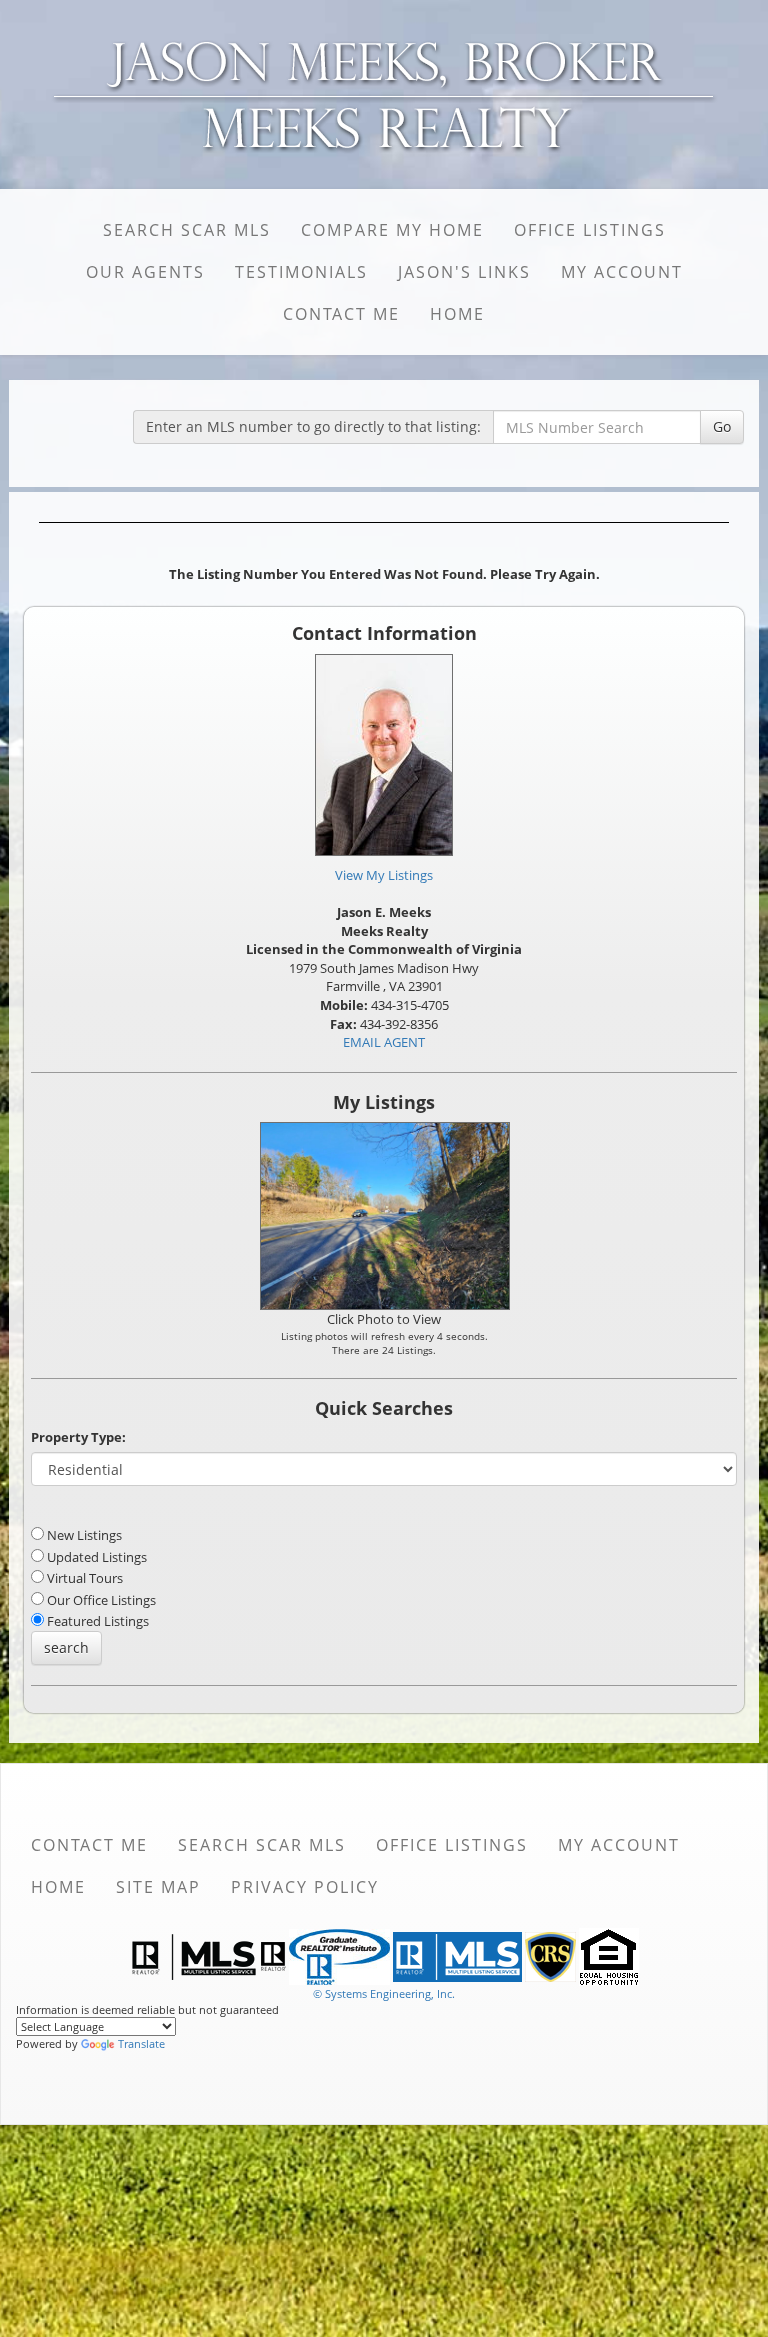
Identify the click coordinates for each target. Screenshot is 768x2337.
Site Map (158, 1887)
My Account (622, 272)
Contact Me (341, 314)
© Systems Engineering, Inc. (384, 1993)
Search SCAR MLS (187, 230)
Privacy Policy (305, 1887)
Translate (141, 2043)
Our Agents (145, 272)
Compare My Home (392, 230)
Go (722, 426)
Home (457, 314)
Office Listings (590, 230)
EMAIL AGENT (384, 1042)
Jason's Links (464, 272)
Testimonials (301, 272)
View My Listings (384, 875)
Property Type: (78, 1437)
